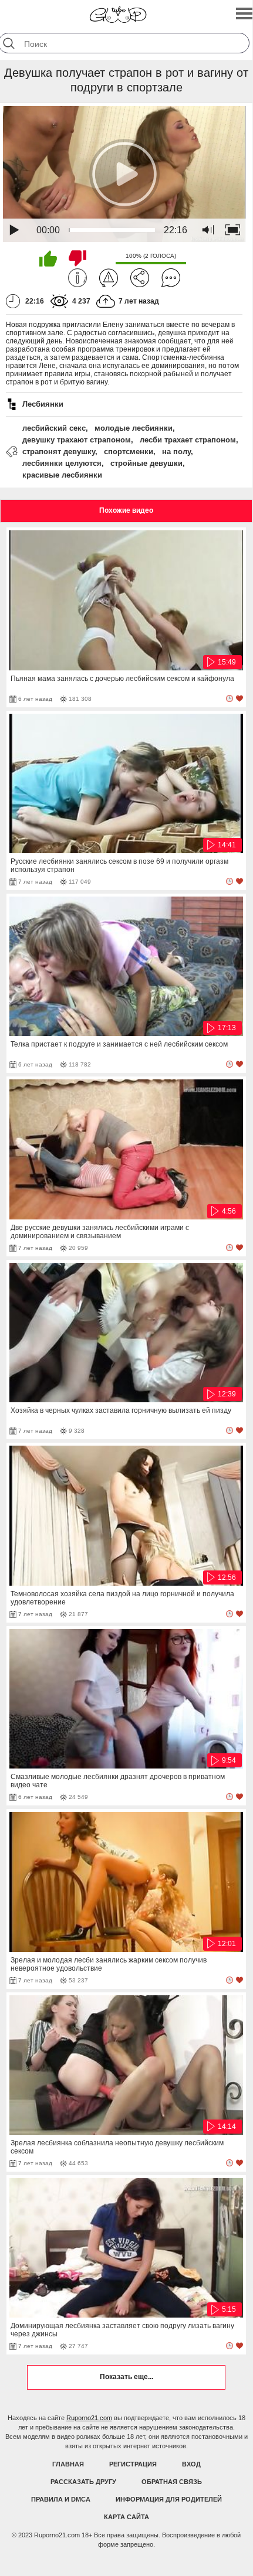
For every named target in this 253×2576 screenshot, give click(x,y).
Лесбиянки (43, 404)
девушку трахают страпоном (77, 440)
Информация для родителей (169, 2499)
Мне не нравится (77, 258)
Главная (68, 2464)
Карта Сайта (126, 2517)
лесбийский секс (54, 428)
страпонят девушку (59, 452)
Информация (77, 278)
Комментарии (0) (171, 278)
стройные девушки (146, 463)
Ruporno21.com (89, 2418)
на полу (176, 452)
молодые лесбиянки (134, 428)
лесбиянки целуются (62, 463)
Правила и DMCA (61, 2499)
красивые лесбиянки (62, 475)
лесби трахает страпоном (188, 440)
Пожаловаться (109, 278)
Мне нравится (48, 258)
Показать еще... (126, 2377)
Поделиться (140, 278)
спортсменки (129, 452)
